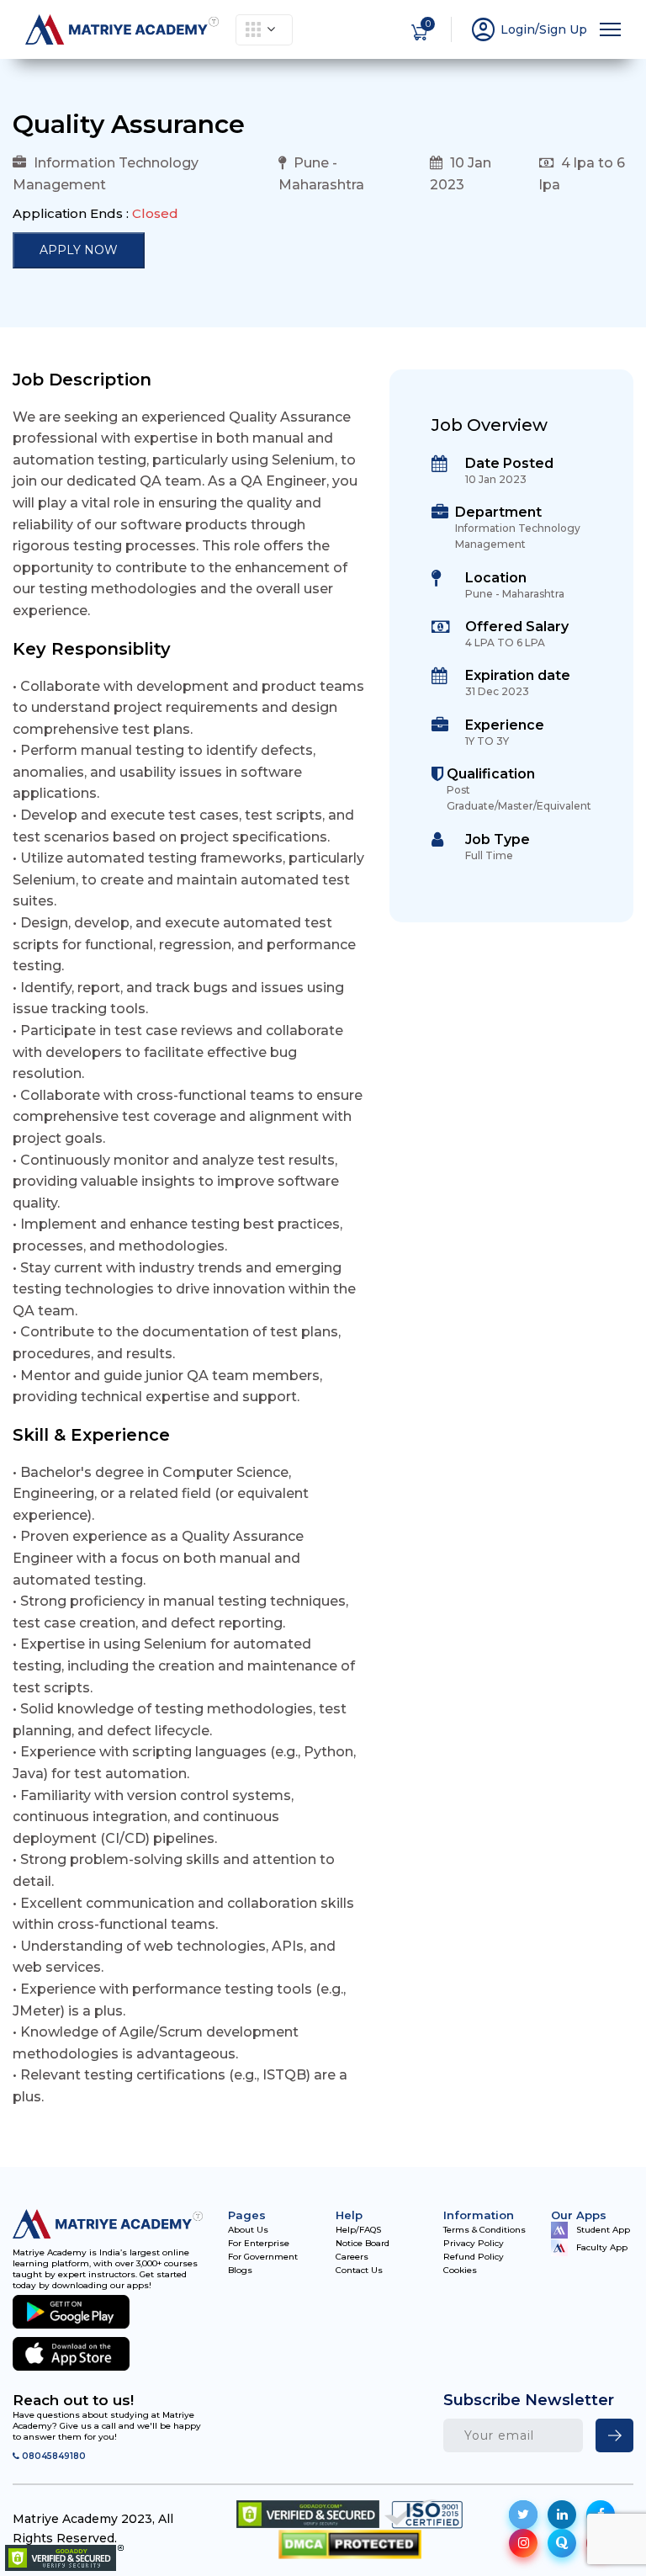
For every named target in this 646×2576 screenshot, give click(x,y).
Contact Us (359, 2271)
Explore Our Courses (264, 30)
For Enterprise (259, 2244)
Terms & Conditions (484, 2230)
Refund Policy (474, 2257)
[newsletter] (614, 2435)
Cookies (460, 2271)
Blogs (240, 2271)
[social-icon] (523, 2515)
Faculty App (602, 2247)
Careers (352, 2257)
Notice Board (363, 2244)
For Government (263, 2257)
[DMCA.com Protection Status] (350, 2544)
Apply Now (79, 250)
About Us (248, 2230)
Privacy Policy (474, 2244)
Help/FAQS (358, 2230)
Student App (603, 2230)
